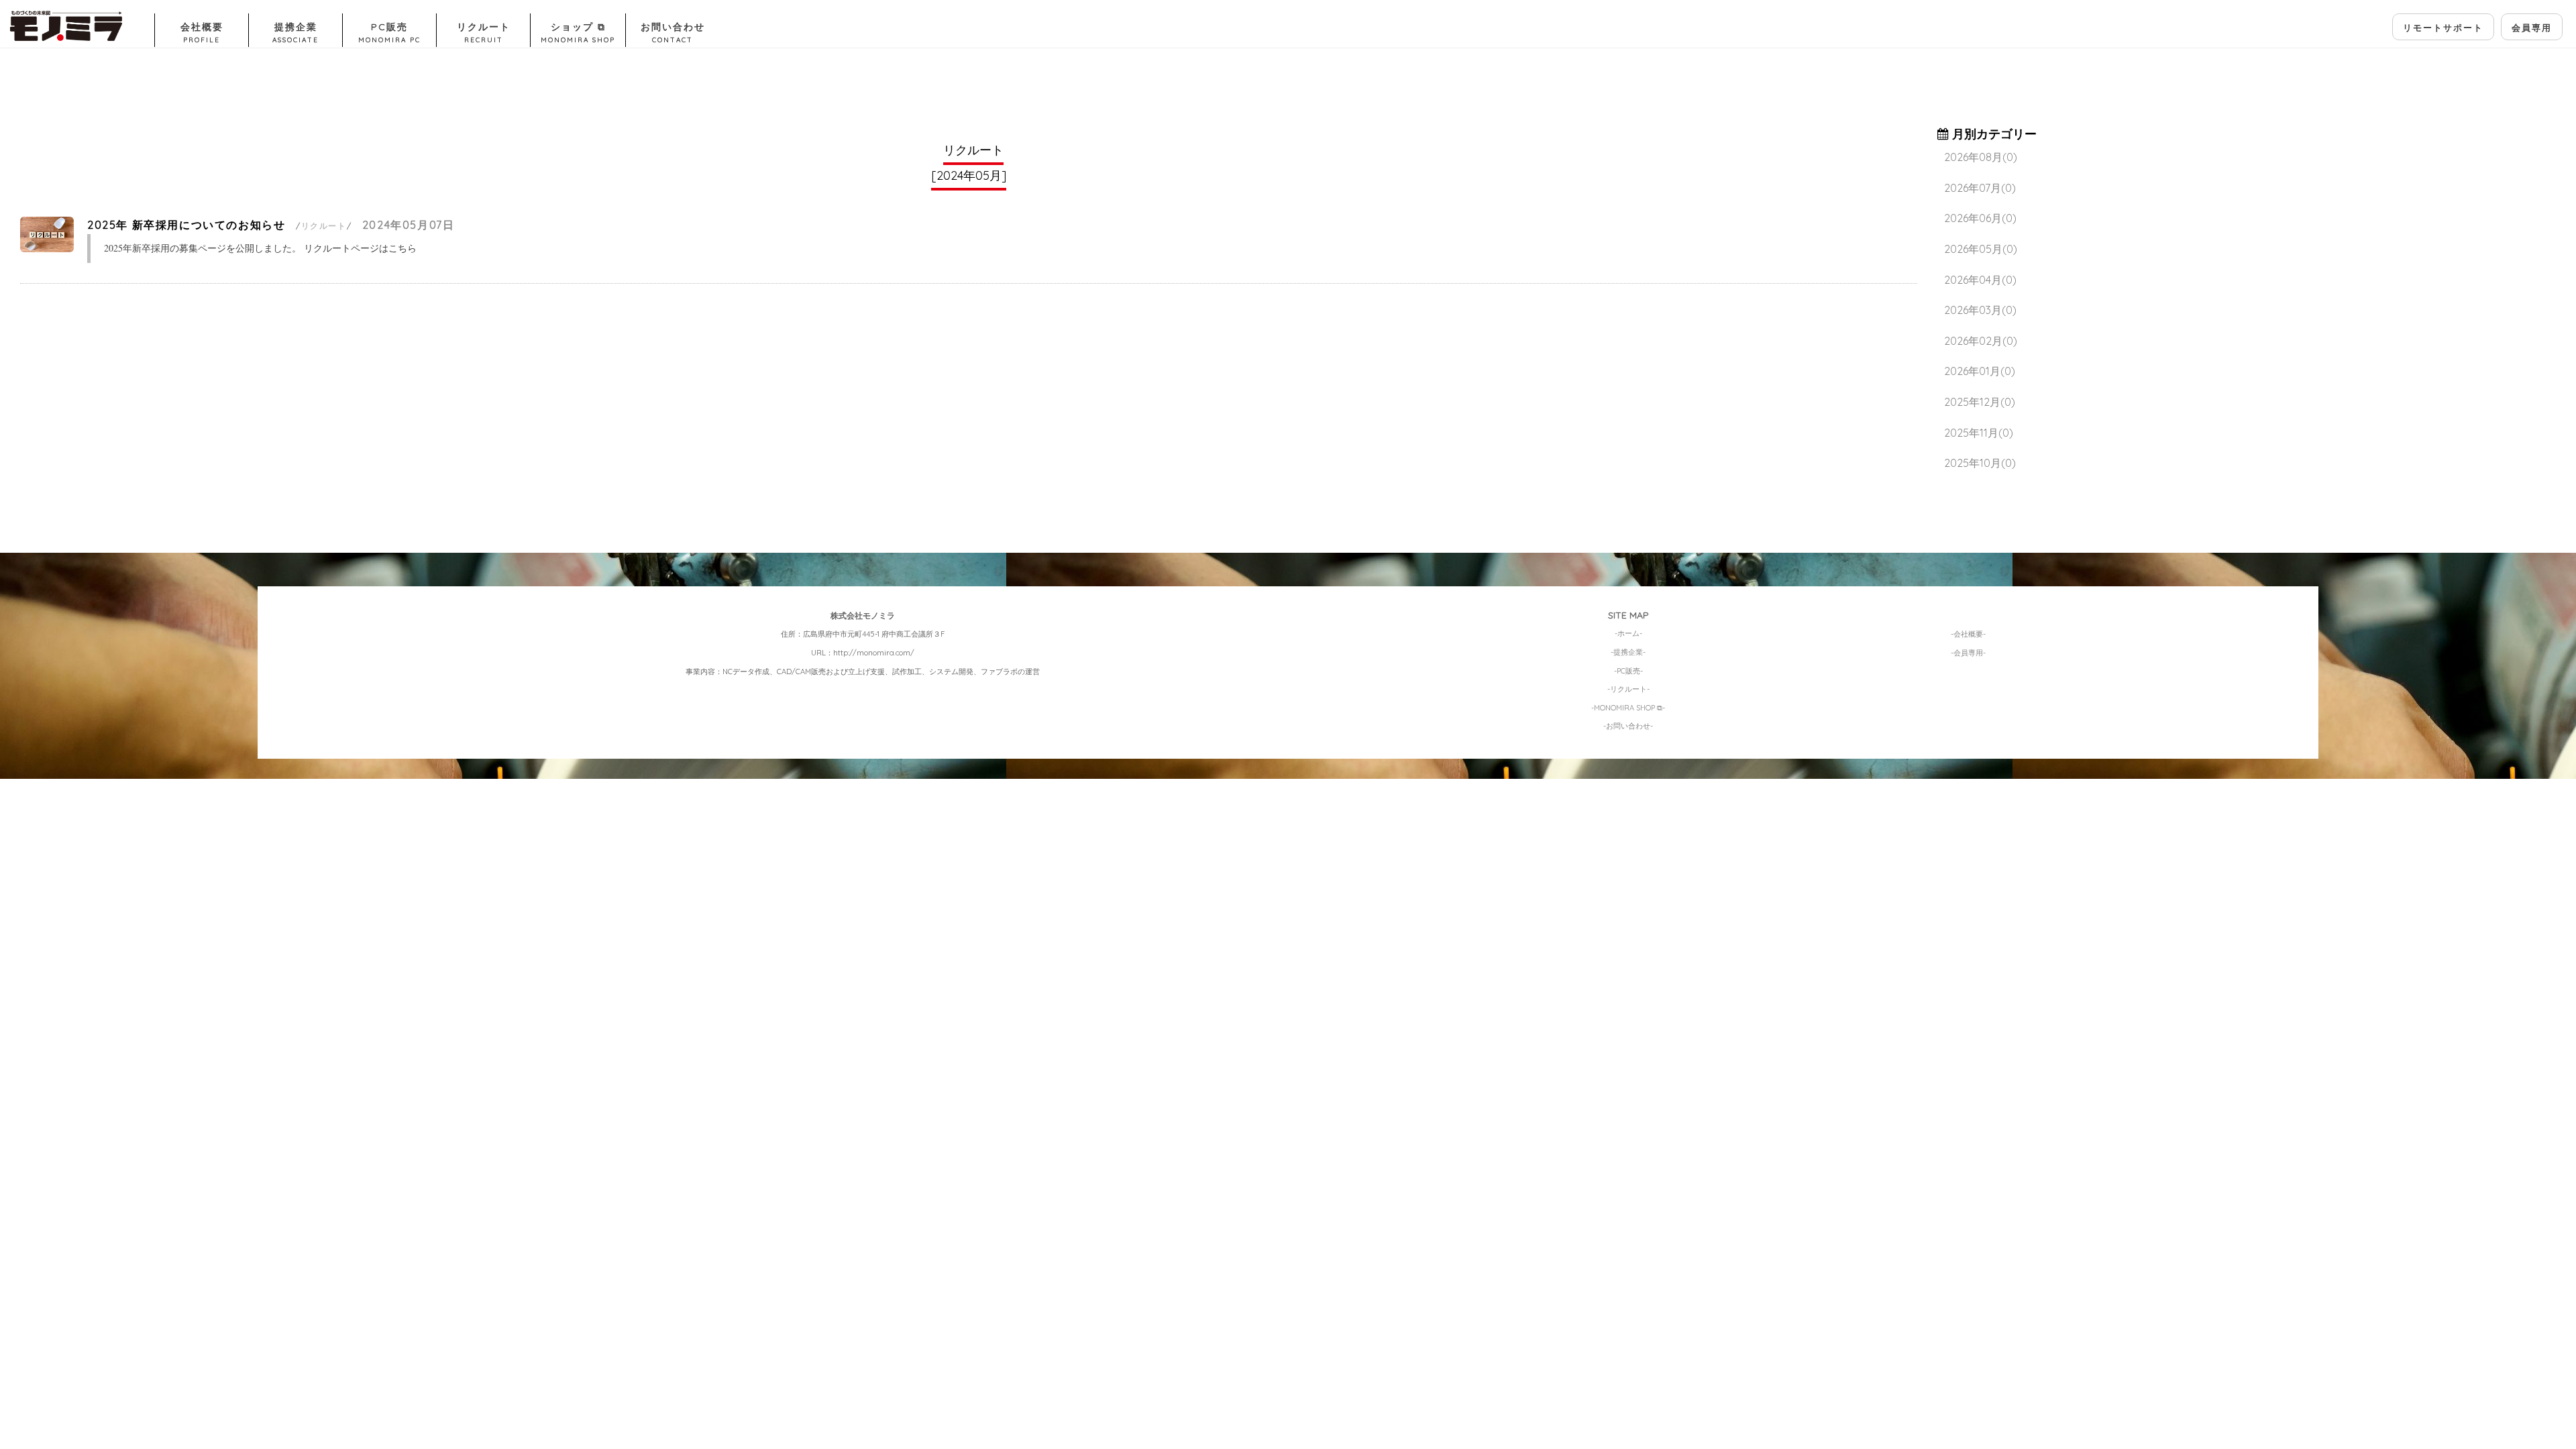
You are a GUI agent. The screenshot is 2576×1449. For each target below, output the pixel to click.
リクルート (484, 33)
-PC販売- (1628, 671)
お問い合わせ (673, 33)
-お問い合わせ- (1628, 726)
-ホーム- (1628, 633)
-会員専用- (1968, 653)
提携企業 (296, 33)
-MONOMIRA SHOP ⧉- (1628, 708)
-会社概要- (1968, 634)
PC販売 (389, 33)
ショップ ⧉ (578, 33)
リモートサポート (2443, 28)
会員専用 (2532, 28)
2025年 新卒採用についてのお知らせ (186, 225)
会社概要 (202, 33)
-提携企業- (1628, 652)
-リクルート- (1628, 689)
